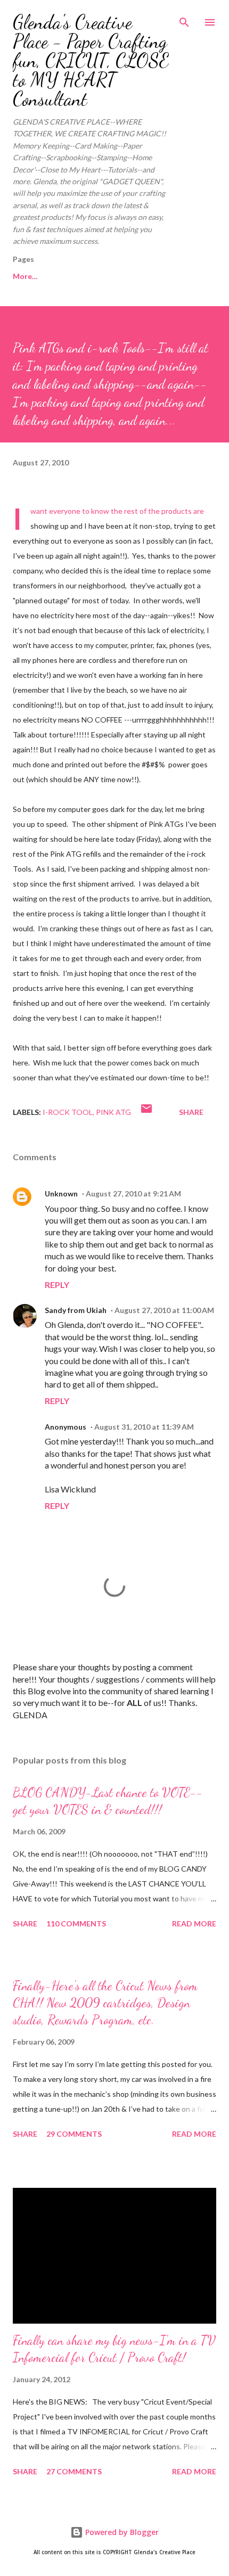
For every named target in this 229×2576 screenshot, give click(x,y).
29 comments (74, 2134)
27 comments (74, 2471)
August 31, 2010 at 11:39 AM (144, 1427)
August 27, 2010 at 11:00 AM (164, 1310)
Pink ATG (113, 1112)
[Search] (184, 19)
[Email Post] (146, 1112)
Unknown (61, 1193)
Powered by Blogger (121, 2532)
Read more (194, 1923)
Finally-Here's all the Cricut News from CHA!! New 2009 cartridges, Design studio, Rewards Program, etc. (105, 2003)
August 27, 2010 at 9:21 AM (133, 1193)
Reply (57, 1285)
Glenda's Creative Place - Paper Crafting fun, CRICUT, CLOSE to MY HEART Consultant (91, 60)
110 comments (76, 1923)
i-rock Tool (68, 1112)
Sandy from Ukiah (76, 1310)
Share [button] (191, 1112)
